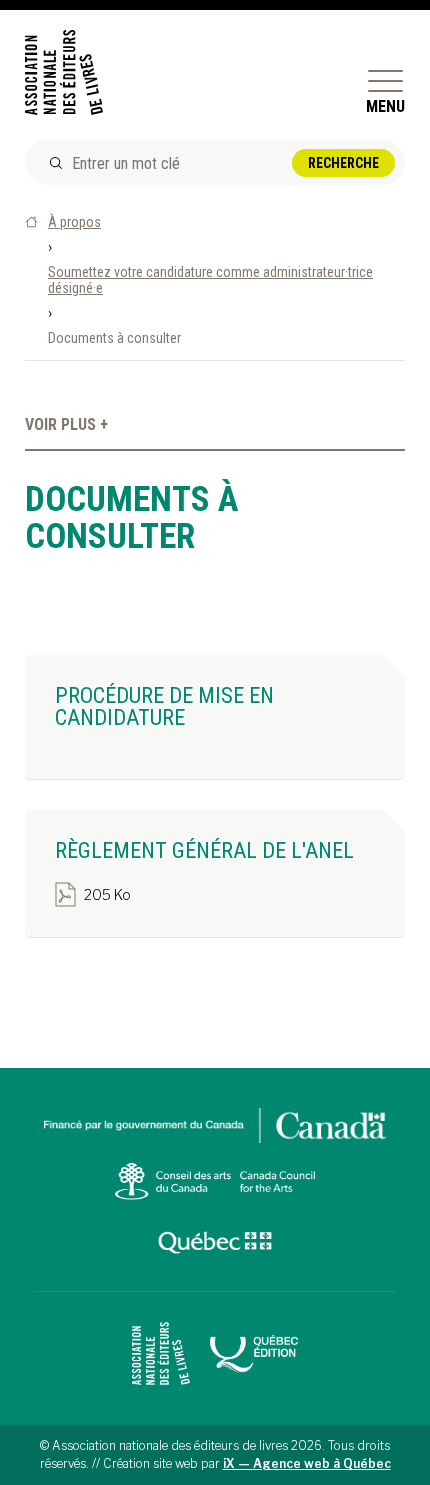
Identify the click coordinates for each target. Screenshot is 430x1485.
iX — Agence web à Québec (307, 1463)
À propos (74, 222)
